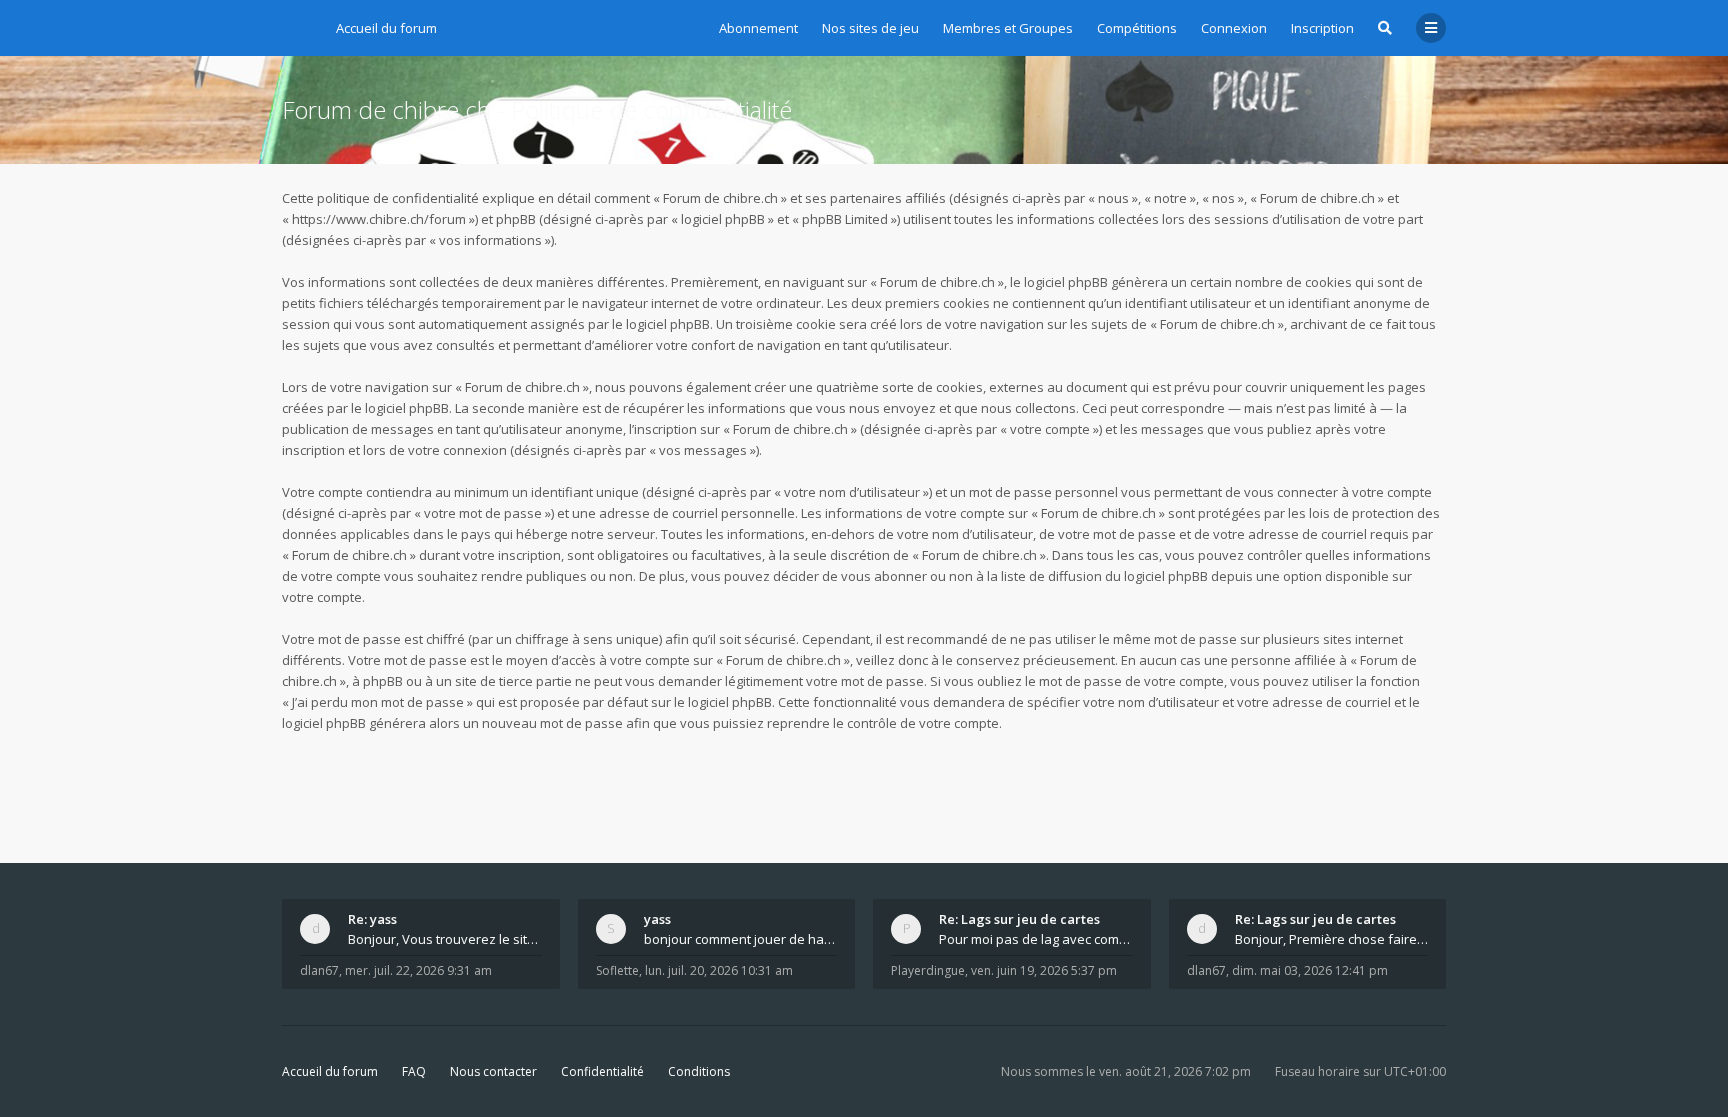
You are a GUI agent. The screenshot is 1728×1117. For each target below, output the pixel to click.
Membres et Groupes (1008, 28)
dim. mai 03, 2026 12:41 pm (1310, 970)
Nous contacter (493, 1071)
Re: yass (372, 919)
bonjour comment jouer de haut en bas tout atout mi (741, 939)
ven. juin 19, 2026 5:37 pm (1044, 970)
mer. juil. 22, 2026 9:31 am (418, 970)
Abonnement (758, 28)
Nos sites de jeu (870, 28)
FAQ (414, 1071)
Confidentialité (602, 1071)
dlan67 (319, 970)
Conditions (699, 1071)
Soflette (617, 970)
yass (657, 919)
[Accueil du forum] (297, 25)
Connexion (1234, 28)
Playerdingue (928, 970)
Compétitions (1137, 28)
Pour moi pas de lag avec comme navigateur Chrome (1036, 939)
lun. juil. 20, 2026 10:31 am (719, 970)
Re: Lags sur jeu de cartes (1019, 919)
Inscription (1322, 28)
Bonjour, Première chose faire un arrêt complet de (1332, 939)
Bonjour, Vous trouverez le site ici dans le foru (445, 939)
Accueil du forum (330, 1071)
